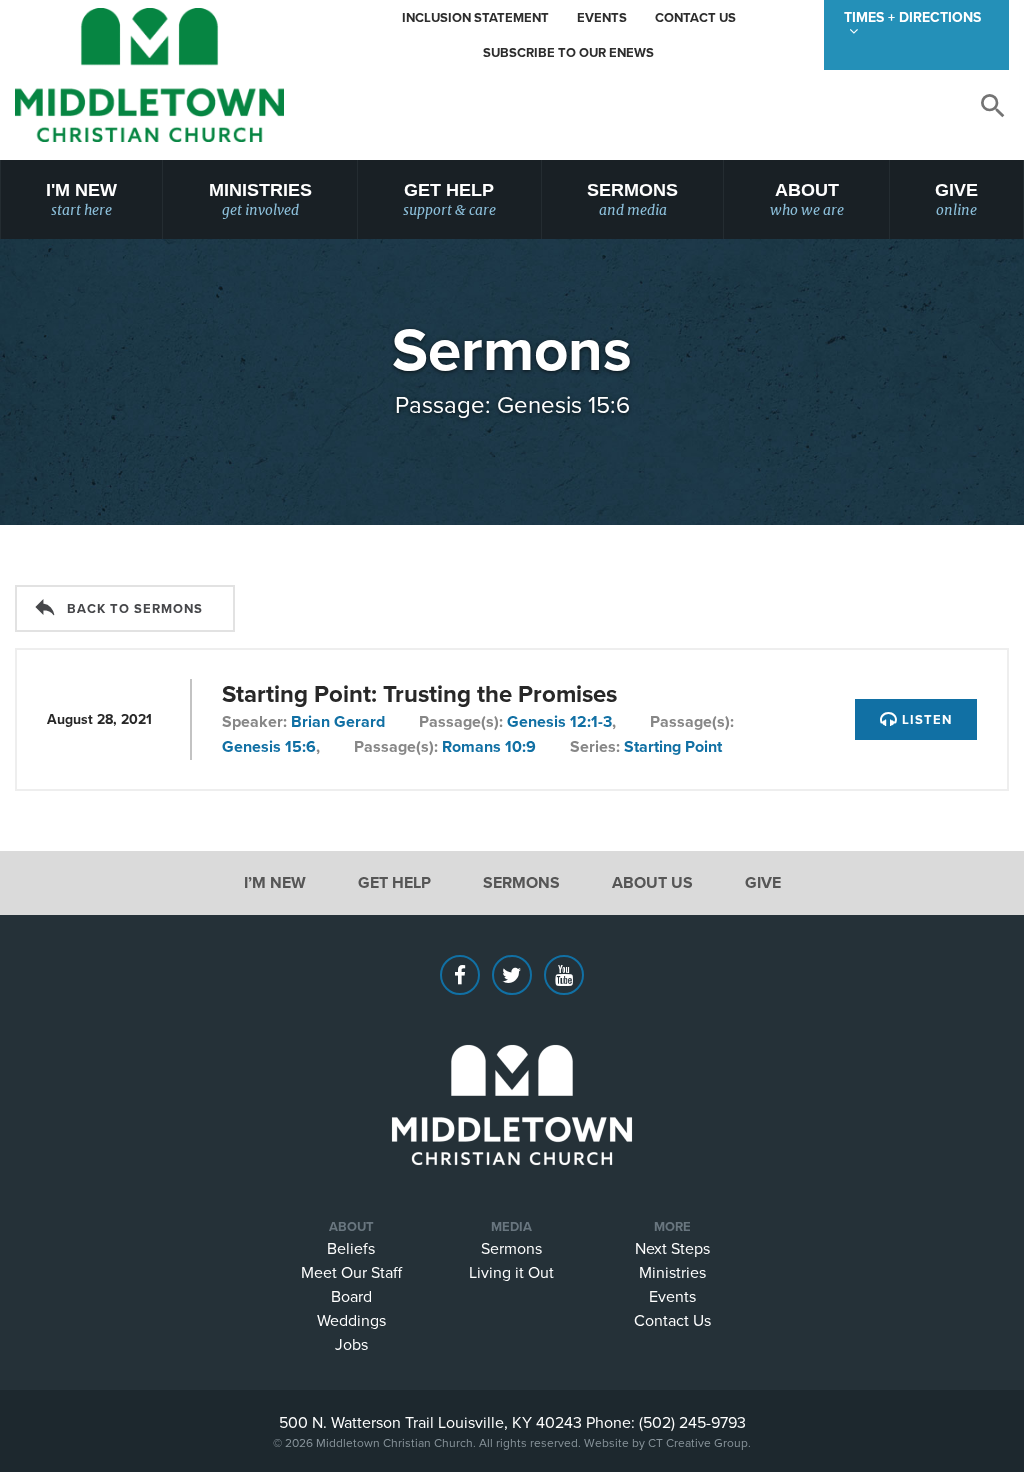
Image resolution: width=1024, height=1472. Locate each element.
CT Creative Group (698, 1442)
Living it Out (511, 1272)
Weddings (351, 1320)
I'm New (81, 199)
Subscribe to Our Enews (568, 52)
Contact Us (695, 17)
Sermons (632, 199)
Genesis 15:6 (269, 746)
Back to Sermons (135, 608)
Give (956, 199)
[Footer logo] (512, 1075)
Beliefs (351, 1248)
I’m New (275, 882)
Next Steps (672, 1248)
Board (351, 1296)
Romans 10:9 (489, 746)
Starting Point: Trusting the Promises (419, 693)
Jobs (351, 1344)
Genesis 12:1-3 (559, 721)
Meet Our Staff (351, 1272)
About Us (652, 882)
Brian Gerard (338, 721)
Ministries (260, 199)
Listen (925, 719)
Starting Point (673, 746)
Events (602, 17)
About (807, 199)
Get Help (449, 199)
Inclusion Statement (475, 17)
